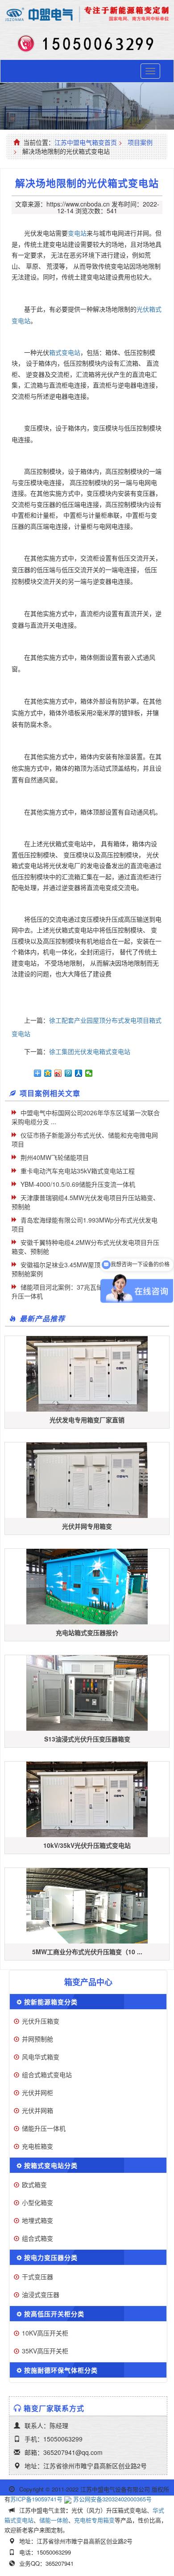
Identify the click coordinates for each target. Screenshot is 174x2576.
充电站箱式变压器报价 (87, 1632)
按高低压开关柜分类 (54, 2314)
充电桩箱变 (37, 2146)
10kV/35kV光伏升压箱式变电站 (87, 1845)
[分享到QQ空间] (48, 1073)
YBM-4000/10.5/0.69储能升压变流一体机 (78, 1184)
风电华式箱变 (41, 2057)
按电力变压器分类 (51, 2257)
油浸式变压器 (41, 2294)
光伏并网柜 (37, 2092)
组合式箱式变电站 (47, 2074)
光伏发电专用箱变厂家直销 (87, 1420)
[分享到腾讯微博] (68, 1073)
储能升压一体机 (44, 2128)
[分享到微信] (89, 1073)
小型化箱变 (37, 2202)
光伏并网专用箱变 (87, 1526)
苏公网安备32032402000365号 (112, 2499)
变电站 (77, 233)
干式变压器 (37, 2277)
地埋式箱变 (37, 2220)
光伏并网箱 (37, 2110)
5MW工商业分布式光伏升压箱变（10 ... (87, 1952)
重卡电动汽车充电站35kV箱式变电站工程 (78, 1171)
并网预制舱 (37, 2039)
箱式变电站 (65, 352)
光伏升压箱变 (41, 2021)
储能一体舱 (54, 2520)
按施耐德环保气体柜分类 (61, 2370)
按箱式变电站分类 (51, 2165)
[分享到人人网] (79, 1073)
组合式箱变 (37, 2238)
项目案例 (140, 142)
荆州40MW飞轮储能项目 (55, 1157)
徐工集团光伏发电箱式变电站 (90, 1051)
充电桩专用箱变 (94, 2520)
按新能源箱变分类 (51, 2002)
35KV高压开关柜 (45, 2351)
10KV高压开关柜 (45, 2333)
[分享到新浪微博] (58, 1073)
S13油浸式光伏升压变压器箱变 (87, 1739)
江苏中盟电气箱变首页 (86, 142)
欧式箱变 (34, 2184)
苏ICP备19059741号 (36, 2499)
